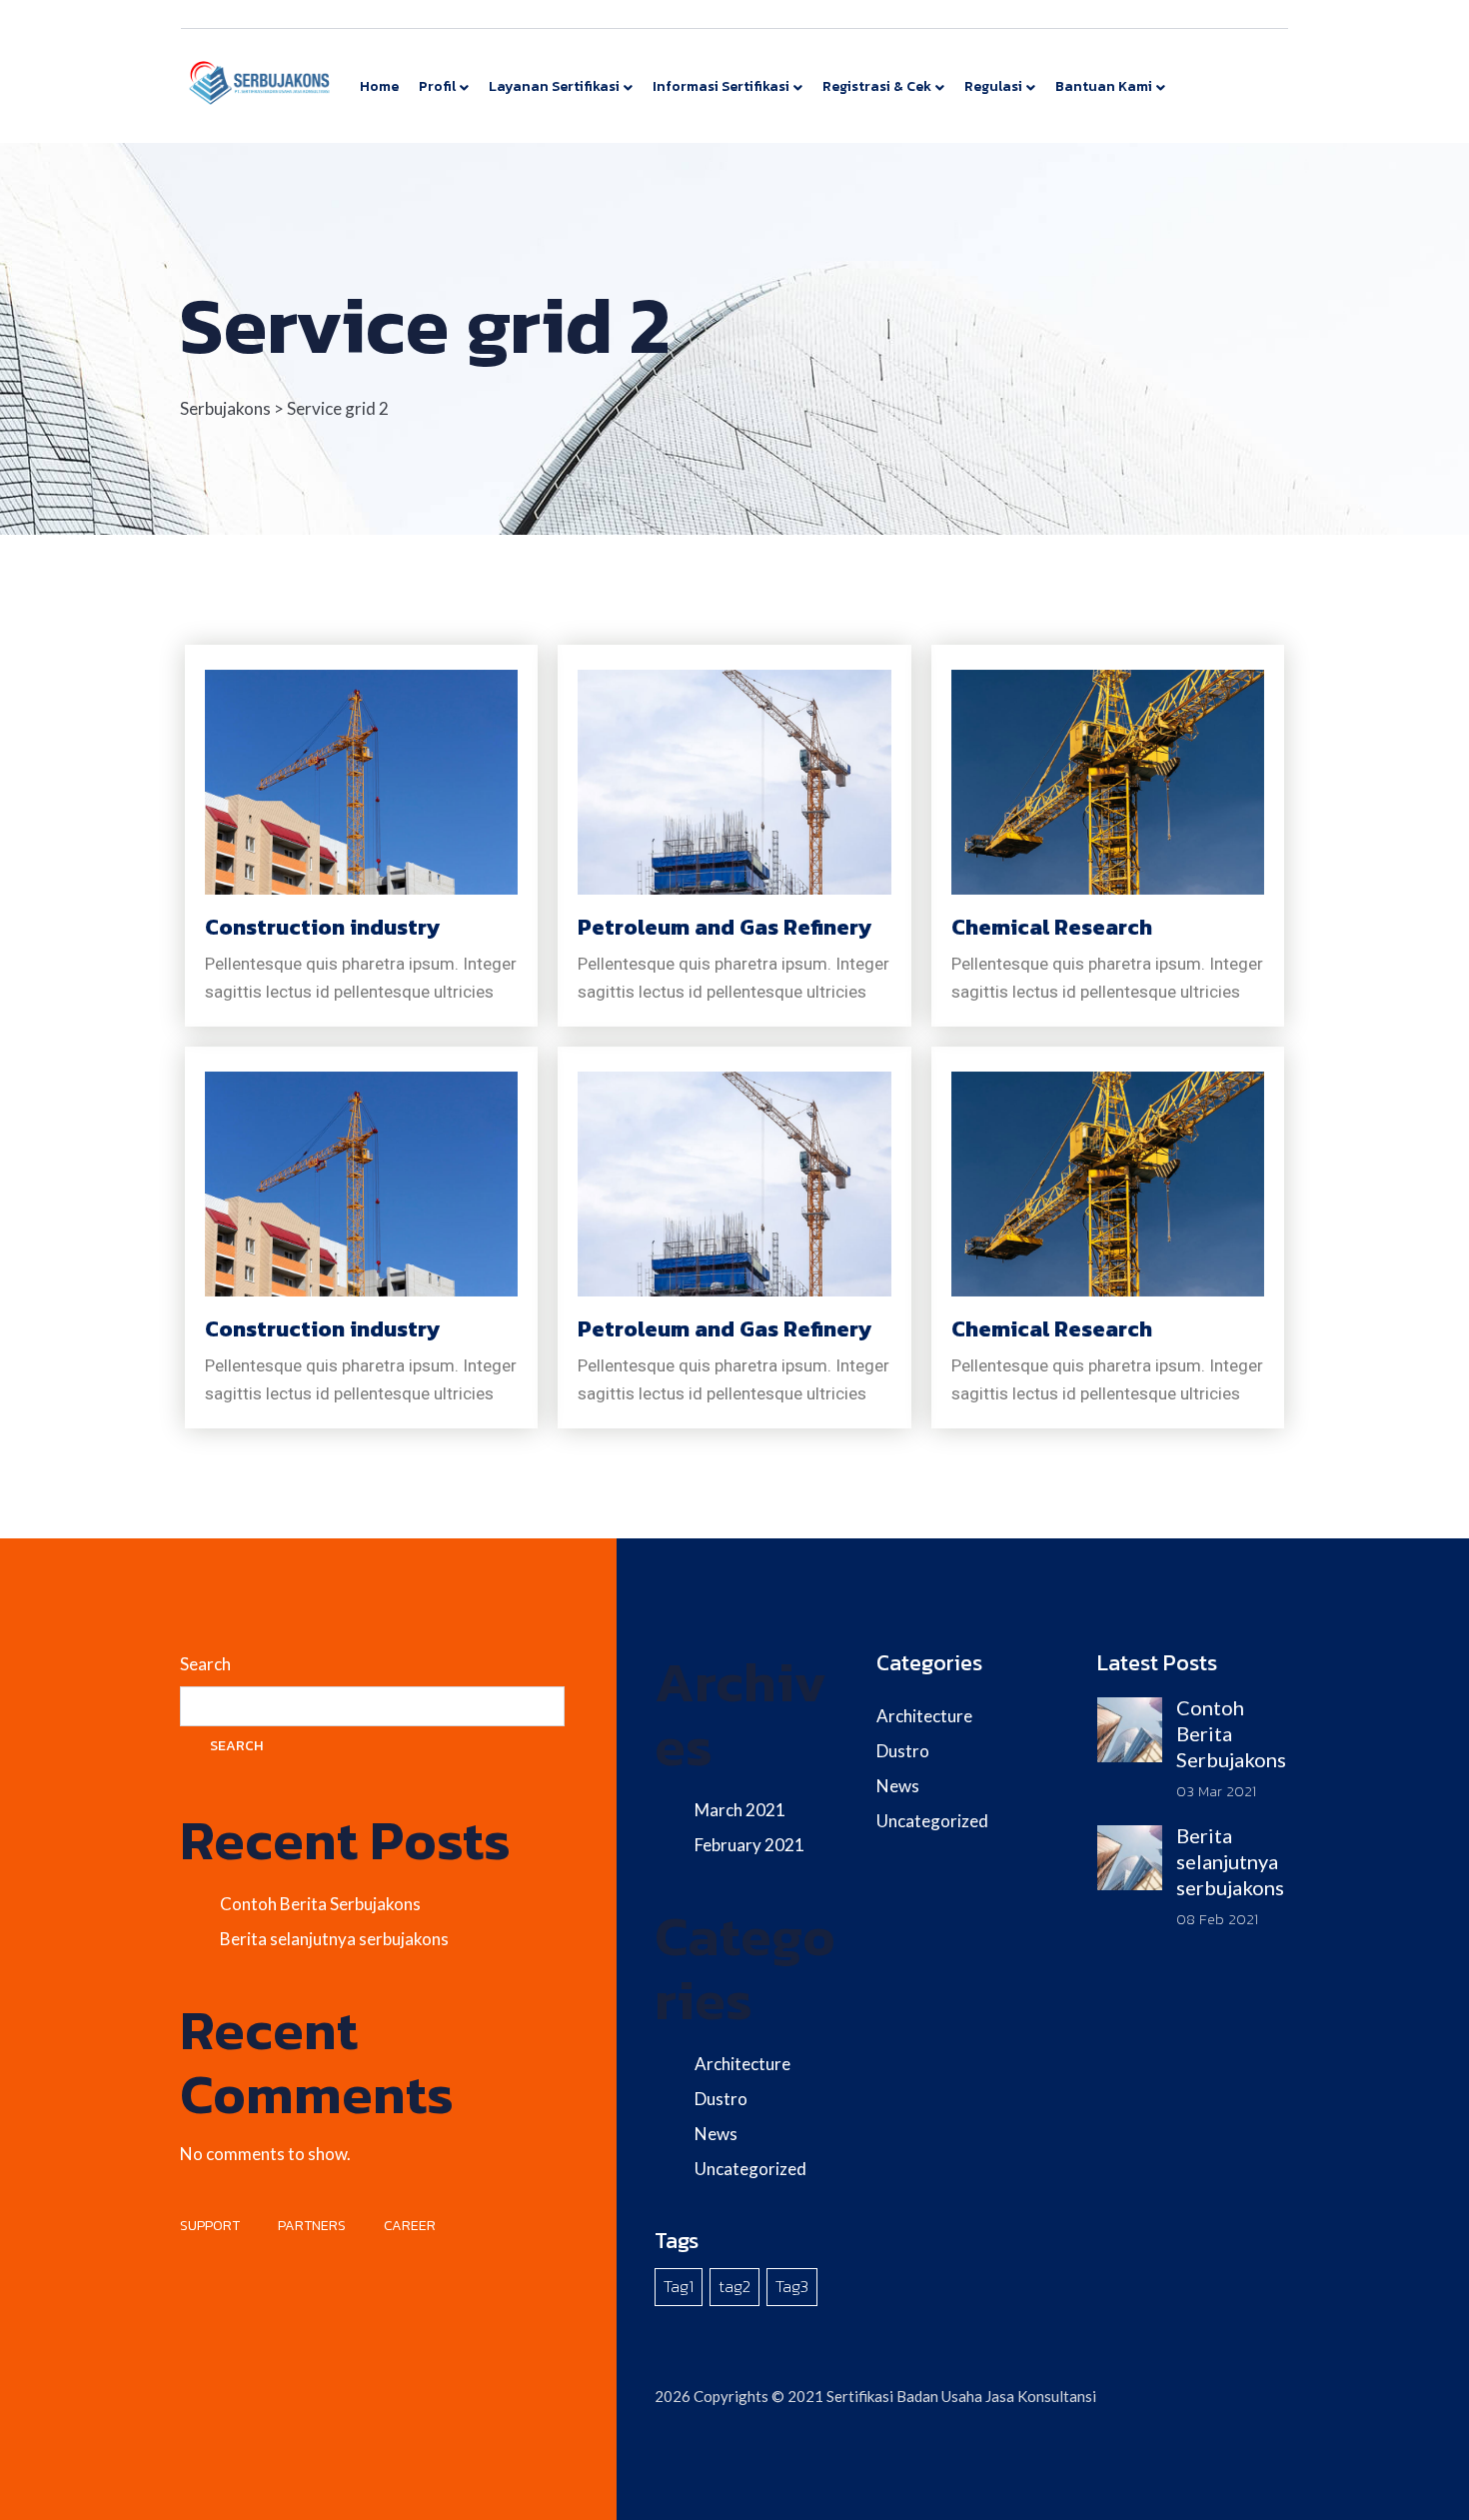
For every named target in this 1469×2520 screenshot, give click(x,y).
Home (379, 86)
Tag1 (679, 2286)
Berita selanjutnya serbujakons (334, 1939)
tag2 (734, 2286)
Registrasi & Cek (877, 86)
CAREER (410, 2226)
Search (205, 1664)
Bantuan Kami (1104, 86)
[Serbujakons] (260, 81)
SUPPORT (210, 2226)
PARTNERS (312, 2226)
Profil (437, 86)
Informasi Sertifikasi (721, 86)
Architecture (742, 2064)
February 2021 (749, 1845)
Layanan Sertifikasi (554, 86)
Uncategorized (750, 2169)
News (716, 2134)
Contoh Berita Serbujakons (320, 1904)
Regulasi (993, 86)
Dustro (721, 2099)
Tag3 (792, 2286)
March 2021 (740, 1810)
